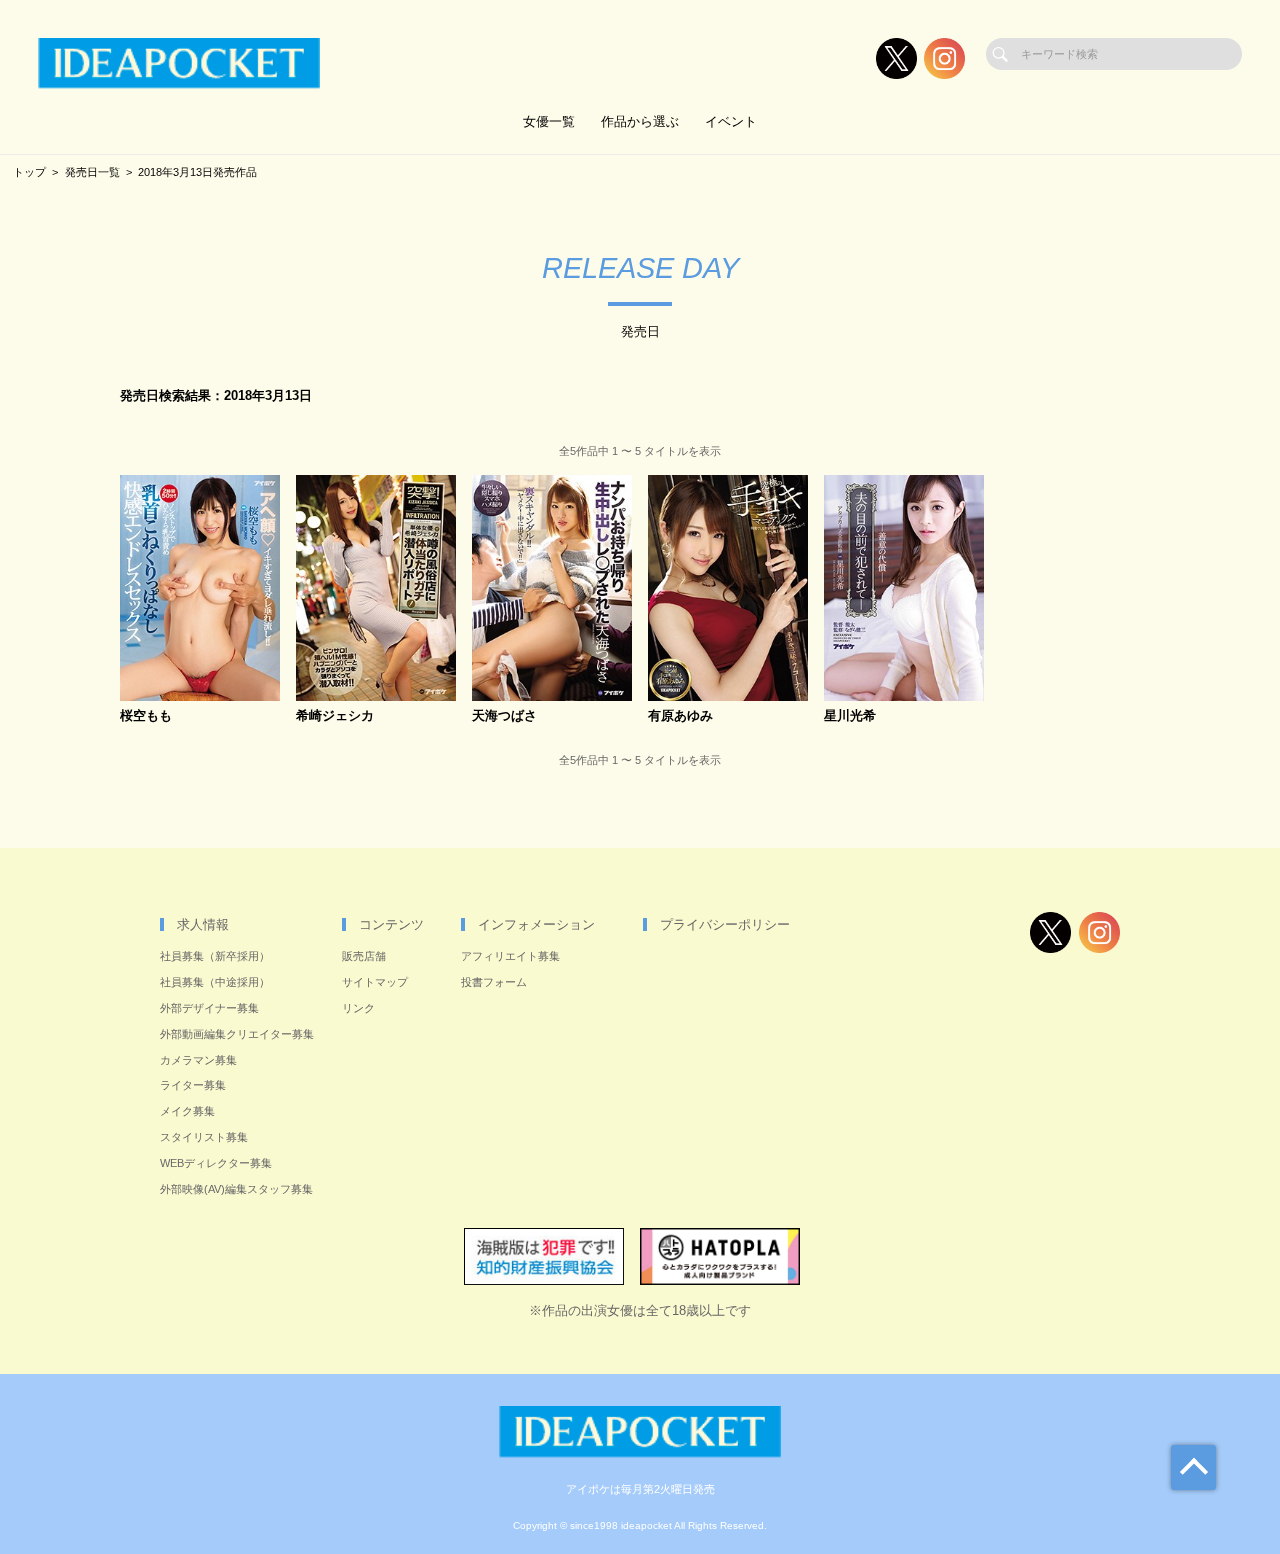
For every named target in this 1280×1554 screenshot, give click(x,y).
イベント (731, 121)
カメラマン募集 (198, 1060)
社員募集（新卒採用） (215, 956)
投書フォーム (494, 982)
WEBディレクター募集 (216, 1163)
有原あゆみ (680, 716)
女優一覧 (549, 121)
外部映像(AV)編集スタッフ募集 (236, 1189)
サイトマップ (375, 982)
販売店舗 (364, 956)
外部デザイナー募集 (209, 1008)
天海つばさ (504, 716)
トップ (29, 172)
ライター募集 (193, 1085)
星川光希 (850, 716)
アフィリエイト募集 (510, 956)
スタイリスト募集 (204, 1137)
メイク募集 (187, 1111)
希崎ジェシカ (335, 716)
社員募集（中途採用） (215, 982)
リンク (358, 1008)
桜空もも (146, 716)
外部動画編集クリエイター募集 (237, 1034)
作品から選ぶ (640, 121)
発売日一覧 (92, 172)
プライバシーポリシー (725, 924)
